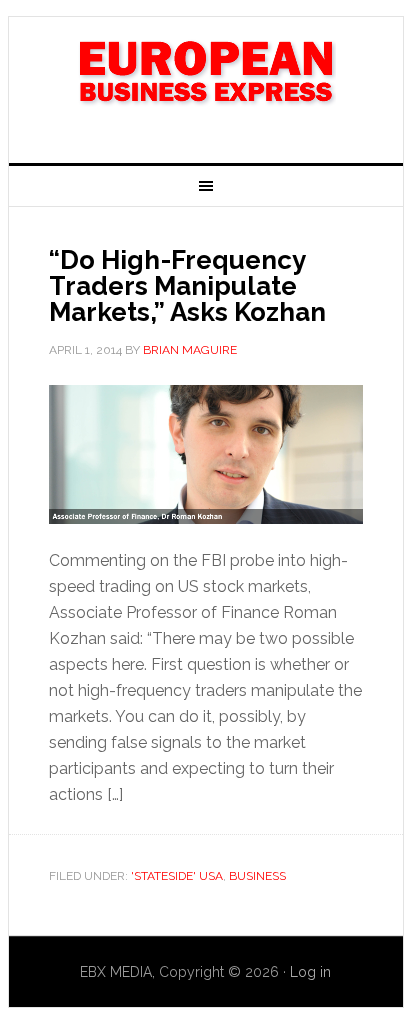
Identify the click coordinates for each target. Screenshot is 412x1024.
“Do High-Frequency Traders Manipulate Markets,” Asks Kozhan (187, 286)
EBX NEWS (206, 82)
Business (257, 876)
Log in (310, 972)
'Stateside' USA (177, 876)
